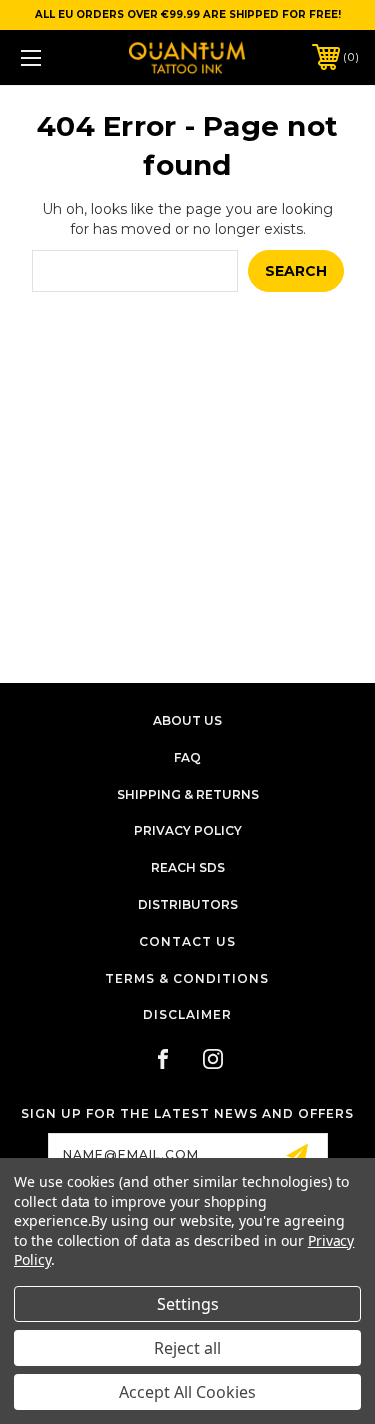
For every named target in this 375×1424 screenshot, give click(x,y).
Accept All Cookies (187, 1392)
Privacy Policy (188, 830)
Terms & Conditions (187, 978)
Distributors (188, 904)
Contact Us (187, 941)
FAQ (187, 757)
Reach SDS (188, 867)
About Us (187, 720)
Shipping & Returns (188, 794)
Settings (188, 1304)
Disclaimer (187, 1014)
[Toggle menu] (54, 57)
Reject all (187, 1348)
